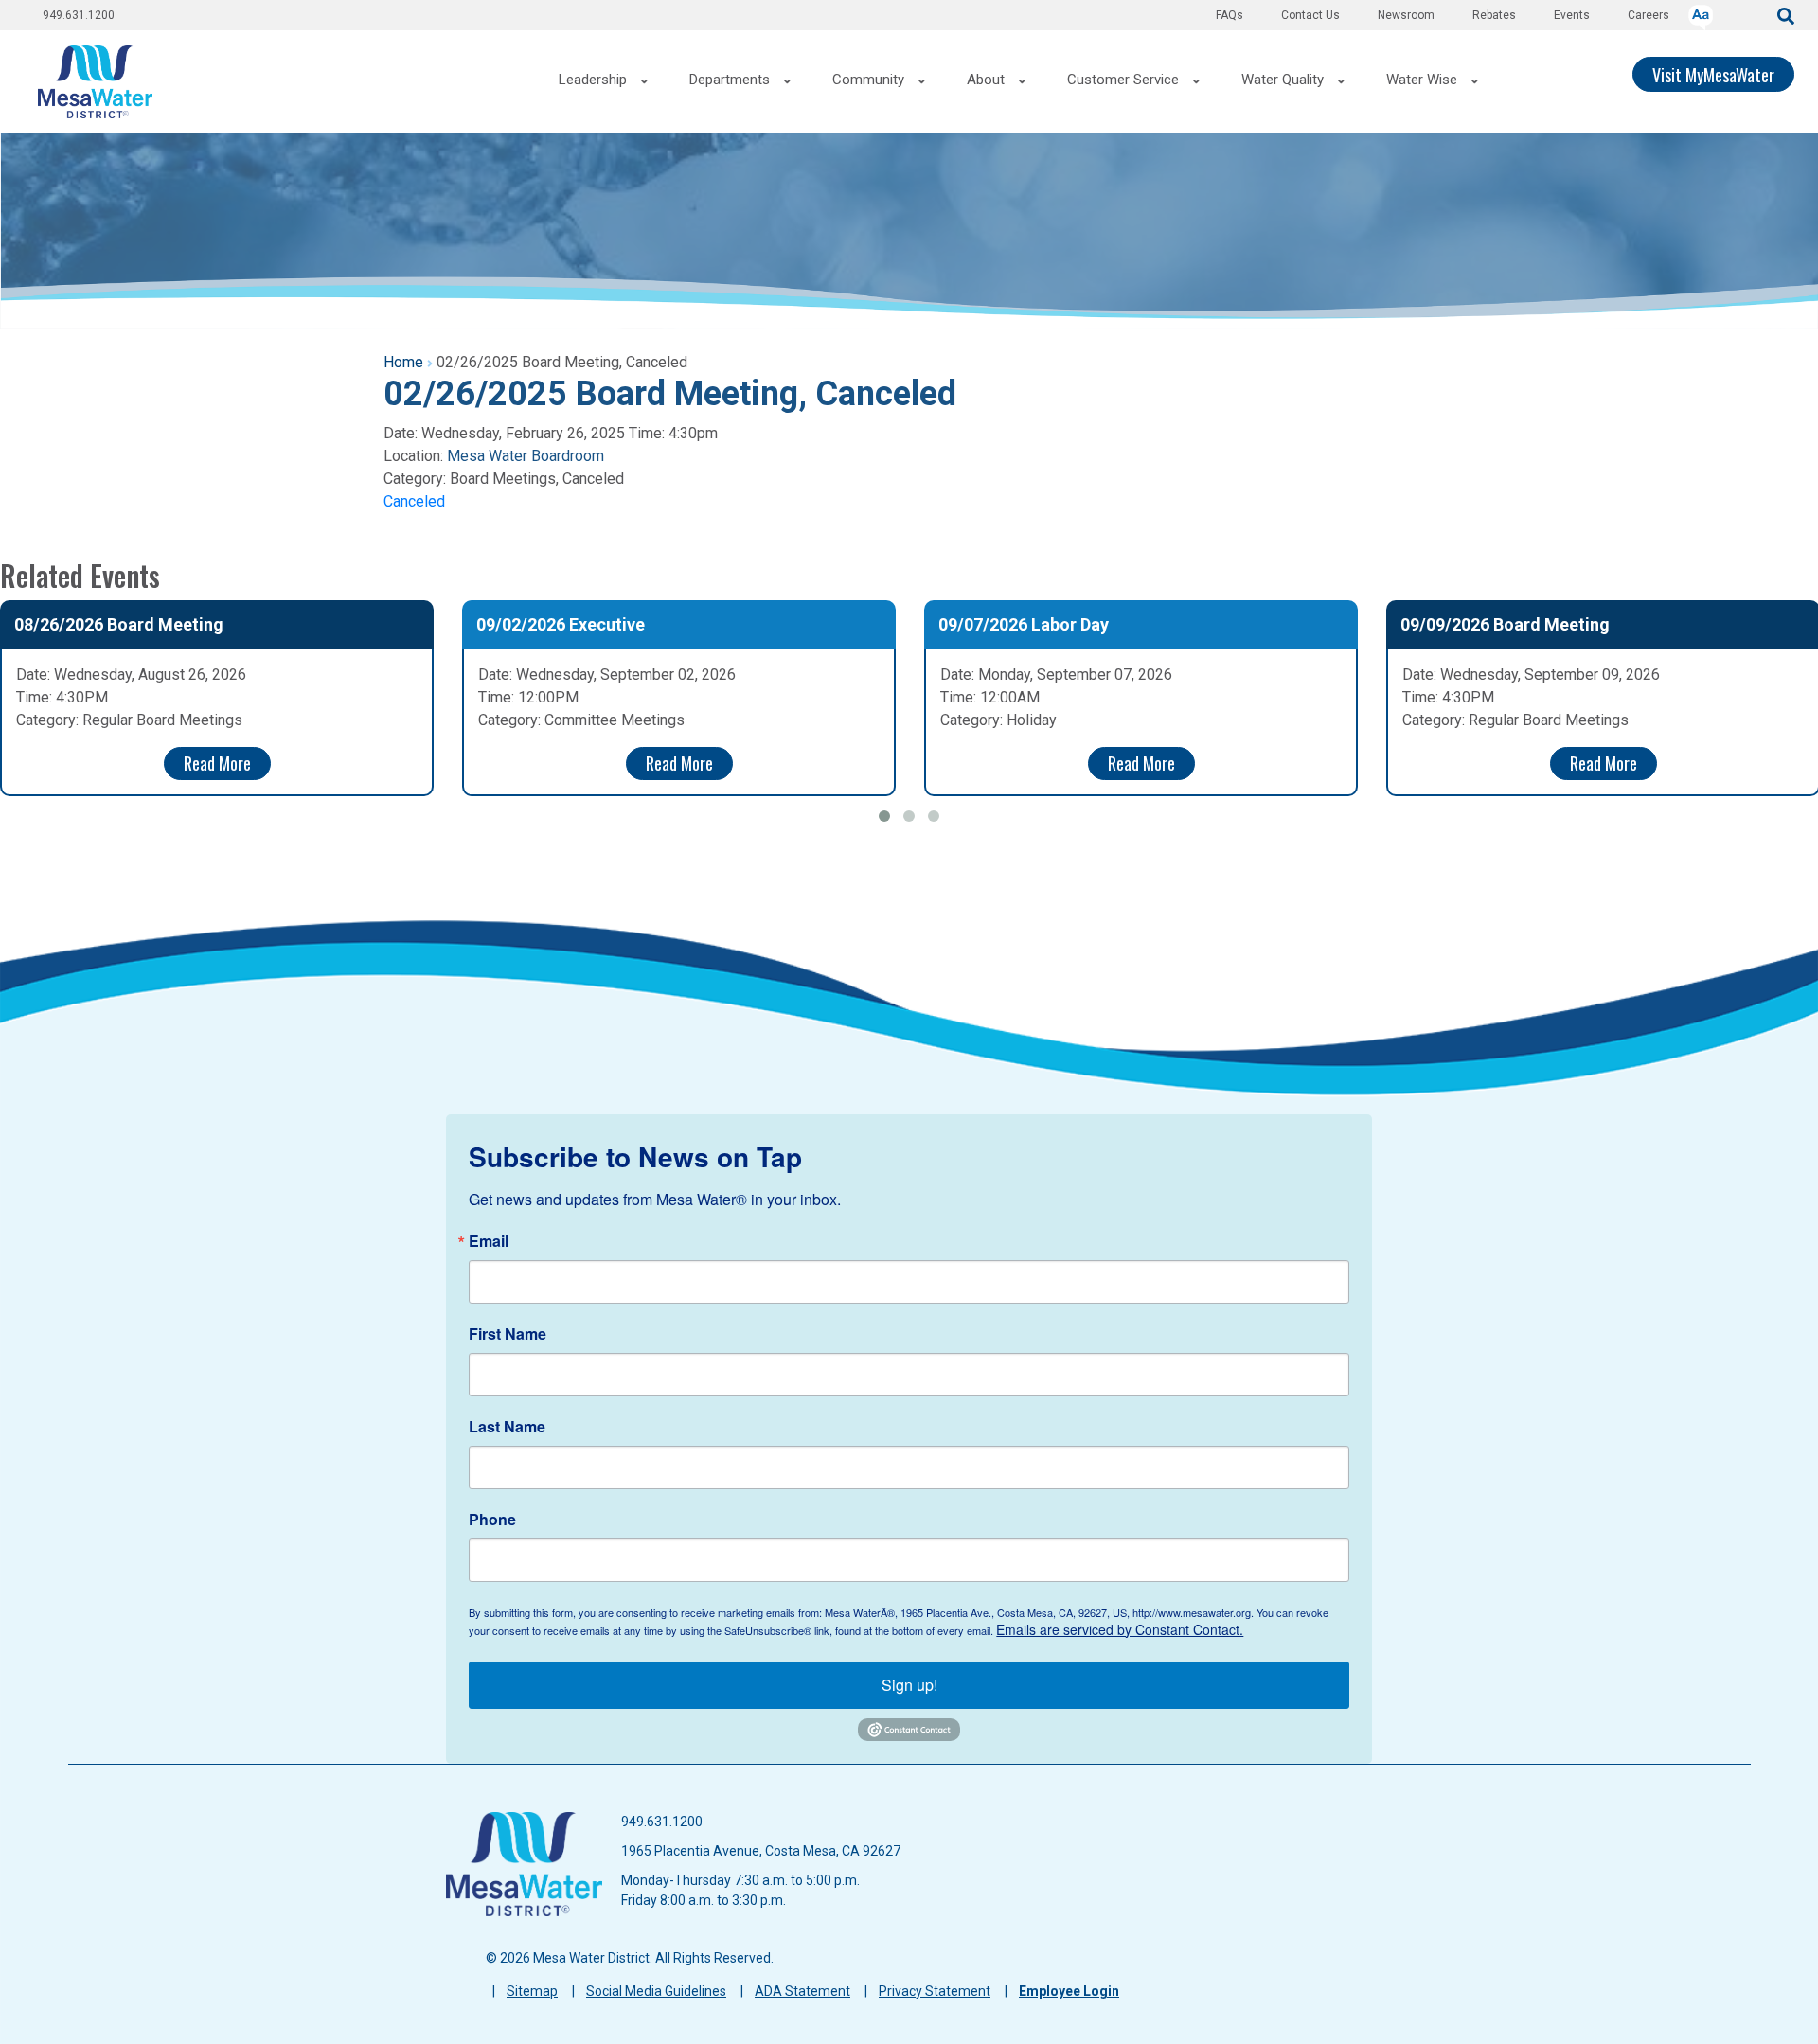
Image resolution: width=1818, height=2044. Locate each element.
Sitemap (532, 1991)
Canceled (414, 501)
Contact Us (1310, 15)
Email (489, 1241)
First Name (508, 1334)
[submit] (1786, 15)
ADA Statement (802, 1991)
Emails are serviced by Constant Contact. (1120, 1629)
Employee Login (1069, 1991)
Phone (492, 1520)
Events (1572, 15)
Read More (217, 763)
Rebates (1494, 15)
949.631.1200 (79, 15)
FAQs (1230, 15)
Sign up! (909, 1685)
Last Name (507, 1427)
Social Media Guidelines (656, 1991)
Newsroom (1406, 15)
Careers (1649, 15)
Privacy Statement (935, 1991)
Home (403, 362)
